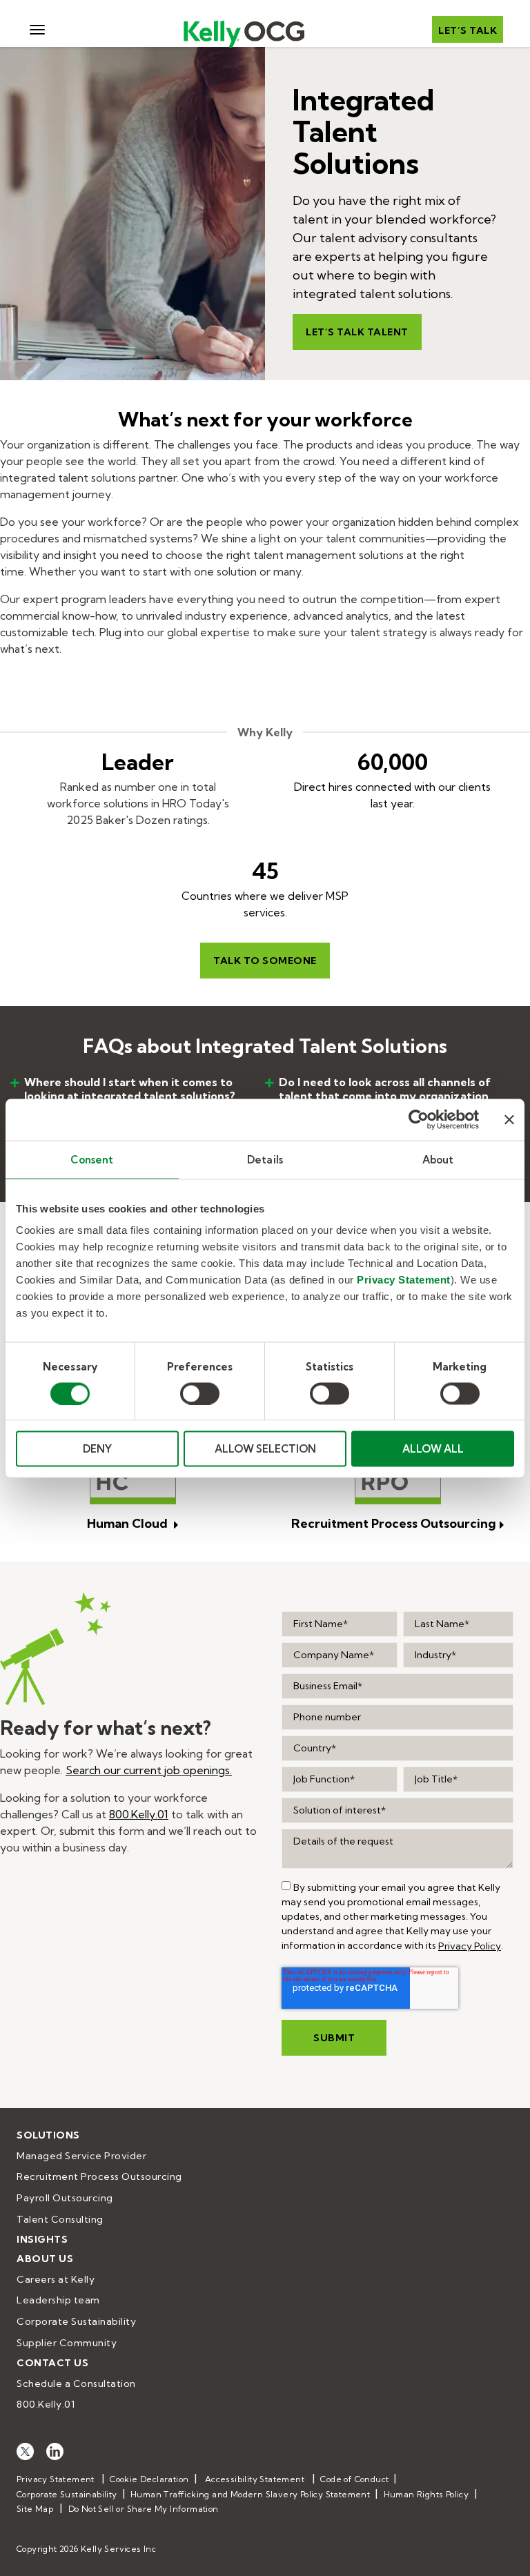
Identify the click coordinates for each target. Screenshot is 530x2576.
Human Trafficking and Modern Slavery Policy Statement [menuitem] (250, 2494)
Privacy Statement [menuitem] (56, 2479)
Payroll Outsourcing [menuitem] (65, 2198)
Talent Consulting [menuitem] (60, 2219)
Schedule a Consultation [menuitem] (76, 2383)
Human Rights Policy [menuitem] (426, 2494)
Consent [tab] (92, 1159)
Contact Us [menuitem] (52, 2363)
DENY (97, 1449)
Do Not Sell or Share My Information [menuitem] (144, 2509)
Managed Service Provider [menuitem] (81, 2156)
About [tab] (438, 1159)
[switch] (200, 1393)
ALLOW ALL (433, 1449)
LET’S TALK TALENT (357, 332)
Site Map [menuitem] (35, 2509)
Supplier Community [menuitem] (67, 2343)
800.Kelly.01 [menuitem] (46, 2404)
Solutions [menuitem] (48, 2135)
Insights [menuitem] (42, 2239)
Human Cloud (129, 1523)
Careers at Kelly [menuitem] (56, 2279)
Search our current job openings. (149, 1770)
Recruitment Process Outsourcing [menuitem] (99, 2176)
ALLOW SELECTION (265, 1449)
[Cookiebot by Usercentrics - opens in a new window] (419, 1119)
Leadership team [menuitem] (58, 2300)
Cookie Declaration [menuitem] (149, 2479)
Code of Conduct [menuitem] (354, 2479)
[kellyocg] (25, 2450)
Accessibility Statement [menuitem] (255, 2479)
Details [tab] (265, 1159)
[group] (286, 1886)
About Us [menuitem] (45, 2259)
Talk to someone (265, 961)
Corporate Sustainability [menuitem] (76, 2321)
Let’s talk (468, 30)
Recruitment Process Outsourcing (394, 1523)
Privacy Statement (404, 1280)
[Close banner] (509, 1119)
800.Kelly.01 (139, 1814)
